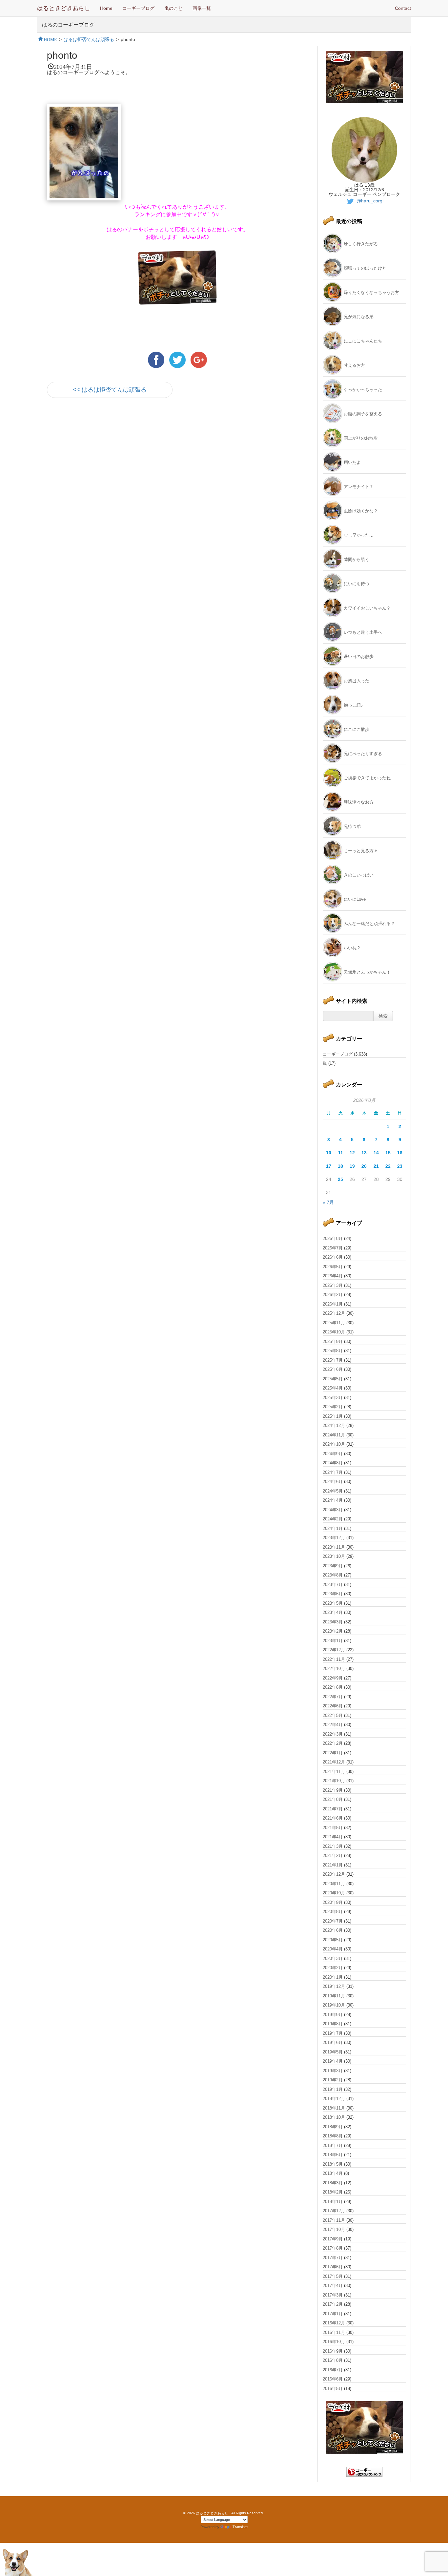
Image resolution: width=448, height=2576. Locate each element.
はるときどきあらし (64, 8)
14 (376, 1153)
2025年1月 (333, 1416)
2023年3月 (333, 1622)
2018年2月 (333, 2192)
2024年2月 (333, 1519)
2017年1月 (333, 2314)
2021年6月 (333, 1818)
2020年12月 (334, 1874)
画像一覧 (202, 8)
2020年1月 (333, 1977)
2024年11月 (334, 1435)
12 (352, 1153)
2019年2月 (333, 2080)
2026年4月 (333, 1276)
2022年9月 (333, 1678)
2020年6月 (333, 1930)
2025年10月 (334, 1332)
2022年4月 (333, 1725)
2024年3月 (333, 1510)
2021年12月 (334, 1762)
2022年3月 (333, 1734)
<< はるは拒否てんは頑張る (110, 390)
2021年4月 (333, 1837)
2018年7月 (333, 2145)
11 (341, 1153)
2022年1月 (333, 1753)
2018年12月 (334, 2099)
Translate (240, 2527)
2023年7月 (333, 1585)
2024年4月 (333, 1500)
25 (340, 1179)
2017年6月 (333, 2267)
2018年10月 (334, 2117)
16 (400, 1153)
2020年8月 (333, 1912)
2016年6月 (333, 2379)
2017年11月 (334, 2220)
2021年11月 (334, 1772)
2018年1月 (333, 2202)
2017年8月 (333, 2248)
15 (388, 1153)
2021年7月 (333, 1809)
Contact (403, 8)
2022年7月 (333, 1697)
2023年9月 (333, 1566)
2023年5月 (333, 1603)
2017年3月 (333, 2295)
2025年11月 (334, 1323)
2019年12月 (334, 1986)
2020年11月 (334, 1884)
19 (352, 1166)
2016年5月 (333, 2389)
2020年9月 (333, 1902)
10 (329, 1153)
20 (364, 1166)
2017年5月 (333, 2276)
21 (376, 1166)
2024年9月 (333, 1454)
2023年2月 (333, 1631)
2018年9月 (333, 2127)
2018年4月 (333, 2173)
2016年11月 (334, 2332)
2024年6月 (333, 1482)
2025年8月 (333, 1351)
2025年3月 (333, 1398)
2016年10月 (334, 2342)
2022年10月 (334, 1669)
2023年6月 (333, 1594)
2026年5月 (333, 1267)
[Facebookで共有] (157, 360)
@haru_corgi (369, 201)
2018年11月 (334, 2108)
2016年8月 (333, 2360)
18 (340, 1166)
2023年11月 (334, 1547)
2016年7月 (333, 2370)
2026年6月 (333, 1257)
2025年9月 (333, 1341)
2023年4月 (333, 1612)
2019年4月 (333, 2061)
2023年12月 (334, 1538)
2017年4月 (333, 2286)
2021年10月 (334, 1781)
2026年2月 (333, 1295)
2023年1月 (333, 1641)
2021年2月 (333, 1855)
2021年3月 (333, 1846)
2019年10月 (334, 2005)
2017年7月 (333, 2258)
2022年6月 (333, 1706)
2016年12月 (334, 2323)
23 (400, 1166)
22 (388, 1166)
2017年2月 (333, 2304)
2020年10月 (334, 1893)
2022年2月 (333, 1743)
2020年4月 (333, 1949)
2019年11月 (334, 1996)
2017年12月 (334, 2211)
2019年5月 (333, 2052)
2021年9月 (333, 1790)
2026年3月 (333, 1285)
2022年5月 (333, 1715)
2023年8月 (333, 1575)
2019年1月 (333, 2089)
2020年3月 (333, 1958)
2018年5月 (333, 2164)
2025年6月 (333, 1369)
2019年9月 (333, 2015)
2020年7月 (333, 1921)
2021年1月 (333, 1865)
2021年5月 (333, 1828)
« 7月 (328, 1202)
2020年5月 (333, 1940)
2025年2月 (333, 1407)
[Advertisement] (124, 462)
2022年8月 (333, 1687)
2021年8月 (333, 1799)
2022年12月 (334, 1650)
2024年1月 (333, 1528)
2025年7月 (333, 1360)
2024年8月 (333, 1463)
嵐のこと (173, 8)
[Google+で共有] (199, 360)
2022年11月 (334, 1659)
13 (364, 1153)
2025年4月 (333, 1388)
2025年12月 (334, 1313)
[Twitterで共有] (178, 360)
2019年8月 (333, 2024)
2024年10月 (334, 1444)
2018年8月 (333, 2136)
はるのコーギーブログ (68, 24)
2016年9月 (333, 2351)
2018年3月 (333, 2183)
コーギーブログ (138, 8)
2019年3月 (333, 2071)
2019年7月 (333, 2033)
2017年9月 (333, 2239)
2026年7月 (333, 1248)
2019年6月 (333, 2042)
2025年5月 (333, 1379)
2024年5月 (333, 1491)
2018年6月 (333, 2155)
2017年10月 (334, 2229)
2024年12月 (334, 1425)
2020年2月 (333, 1968)
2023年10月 (334, 1556)
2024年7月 (333, 1472)
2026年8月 (333, 1238)
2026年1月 (333, 1304)
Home (106, 8)
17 (329, 1166)
